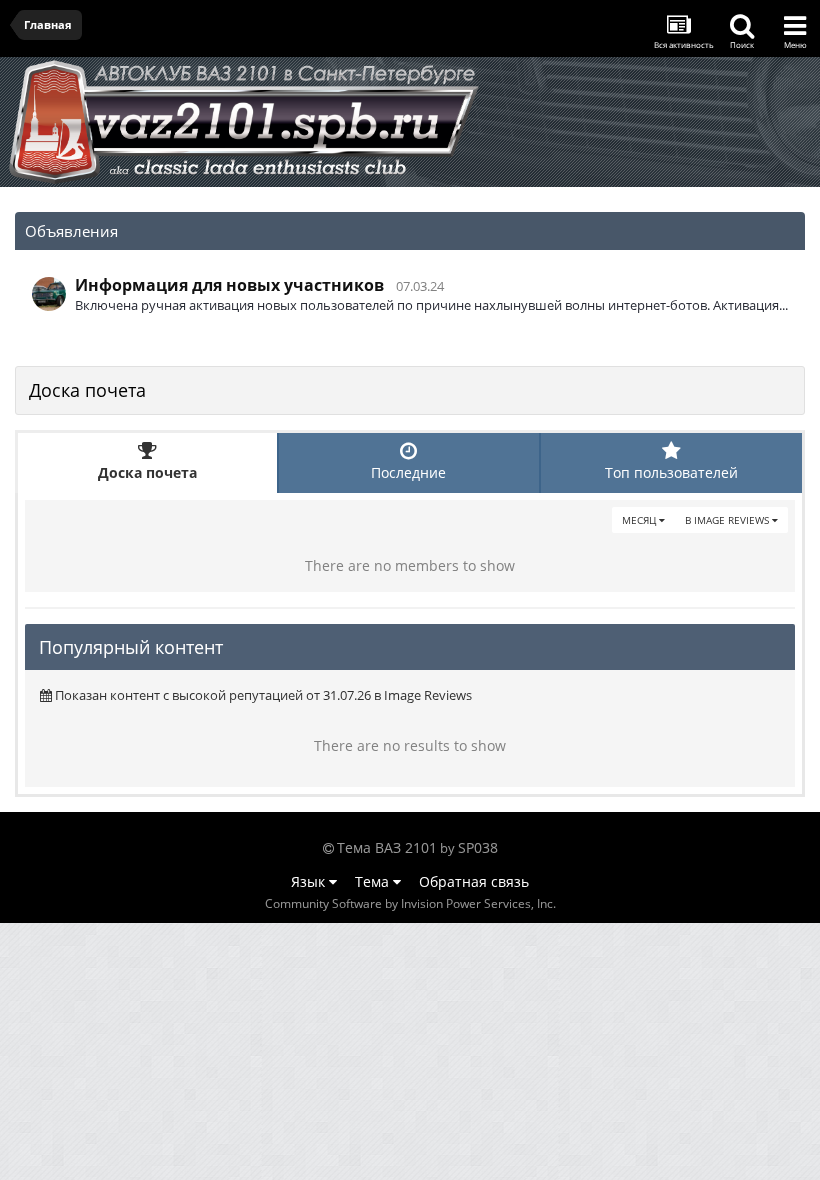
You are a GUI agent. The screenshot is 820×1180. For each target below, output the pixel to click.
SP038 (478, 847)
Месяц (640, 520)
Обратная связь (474, 881)
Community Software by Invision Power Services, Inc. (410, 903)
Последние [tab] (408, 472)
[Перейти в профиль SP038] (49, 294)
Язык (310, 881)
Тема (374, 881)
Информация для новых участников (229, 285)
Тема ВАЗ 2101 (387, 847)
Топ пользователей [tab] (671, 472)
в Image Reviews (728, 520)
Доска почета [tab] (147, 472)
